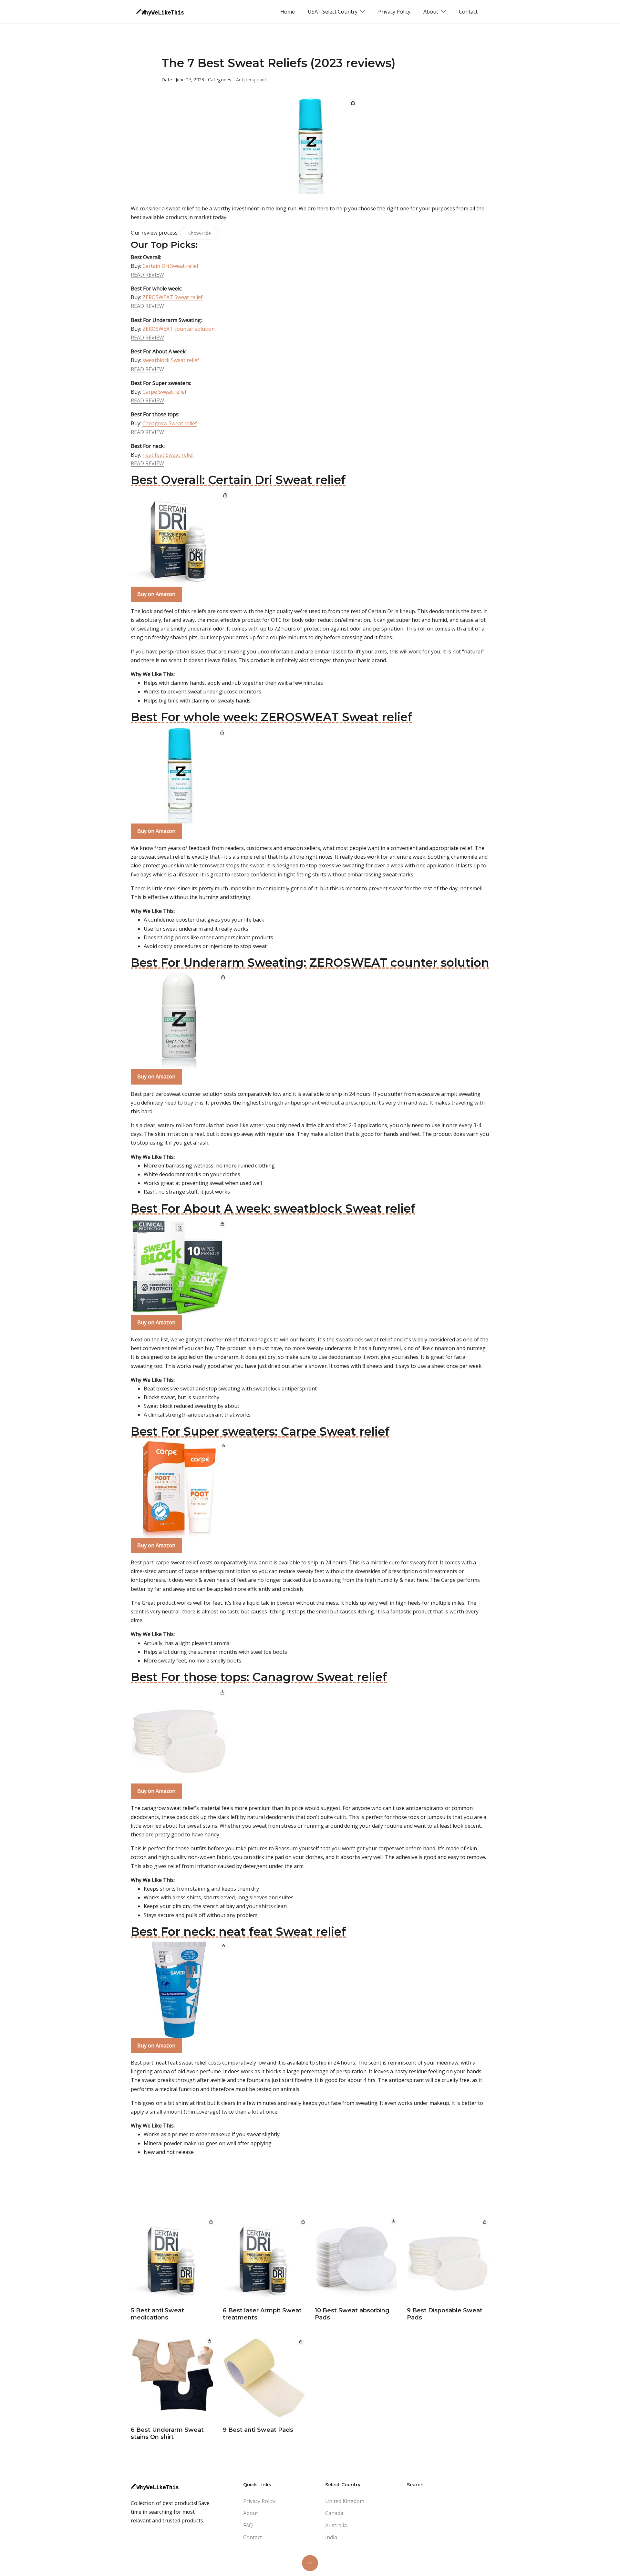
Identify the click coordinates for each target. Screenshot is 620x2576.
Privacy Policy (394, 12)
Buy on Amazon (156, 594)
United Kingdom (345, 2501)
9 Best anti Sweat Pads (258, 2430)
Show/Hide (200, 233)
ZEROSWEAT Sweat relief (173, 297)
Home (288, 12)
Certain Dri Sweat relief (170, 266)
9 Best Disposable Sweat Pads (445, 2314)
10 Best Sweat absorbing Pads (352, 2314)
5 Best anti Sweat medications (157, 2314)
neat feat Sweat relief (168, 455)
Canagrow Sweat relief (170, 423)
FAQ (248, 2525)
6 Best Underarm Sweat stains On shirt (167, 2433)
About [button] (431, 12)
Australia (336, 2525)
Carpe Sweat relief (165, 392)
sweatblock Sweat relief (171, 360)
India (331, 2537)
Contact (468, 12)
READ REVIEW (147, 275)
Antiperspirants (252, 80)
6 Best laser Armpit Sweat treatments (262, 2314)
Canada (334, 2513)
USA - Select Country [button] (333, 12)
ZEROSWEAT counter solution (179, 329)
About (251, 2513)
